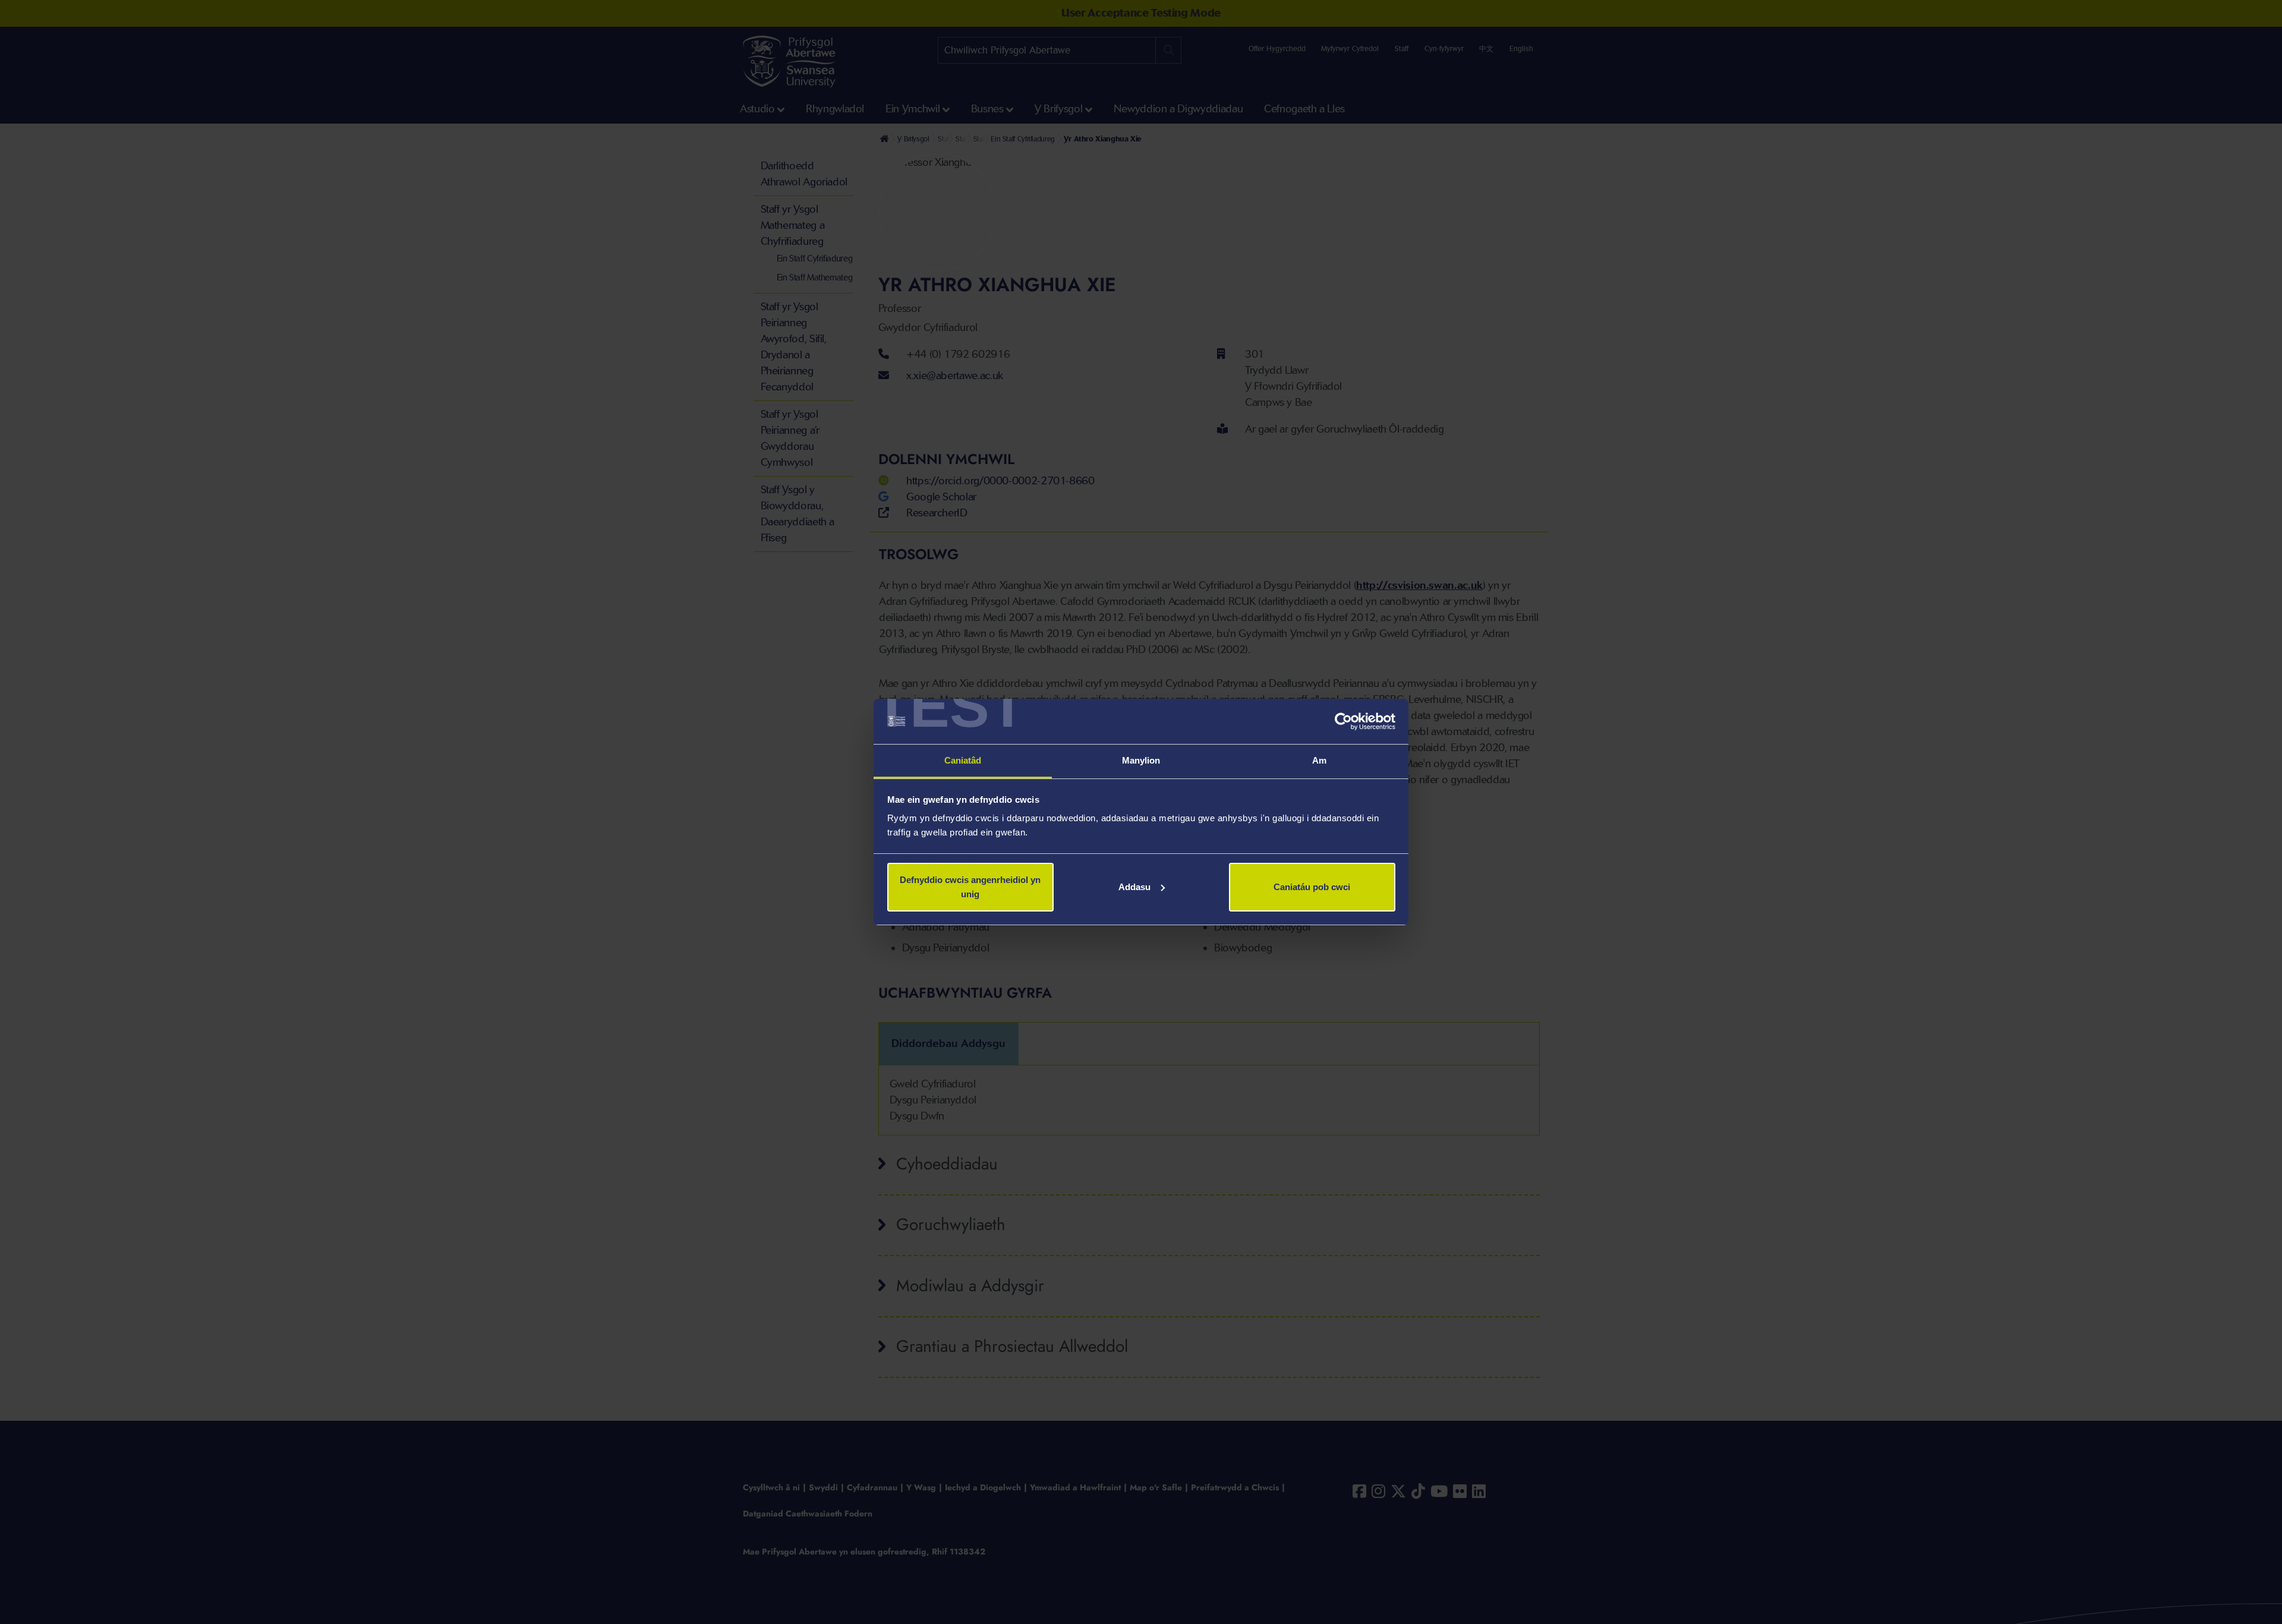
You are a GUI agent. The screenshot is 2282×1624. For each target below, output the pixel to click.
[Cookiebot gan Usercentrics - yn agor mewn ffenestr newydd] (1343, 721)
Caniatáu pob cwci (1312, 887)
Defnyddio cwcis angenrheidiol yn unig (970, 887)
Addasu (1134, 887)
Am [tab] (1319, 760)
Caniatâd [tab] (963, 760)
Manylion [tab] (1141, 760)
